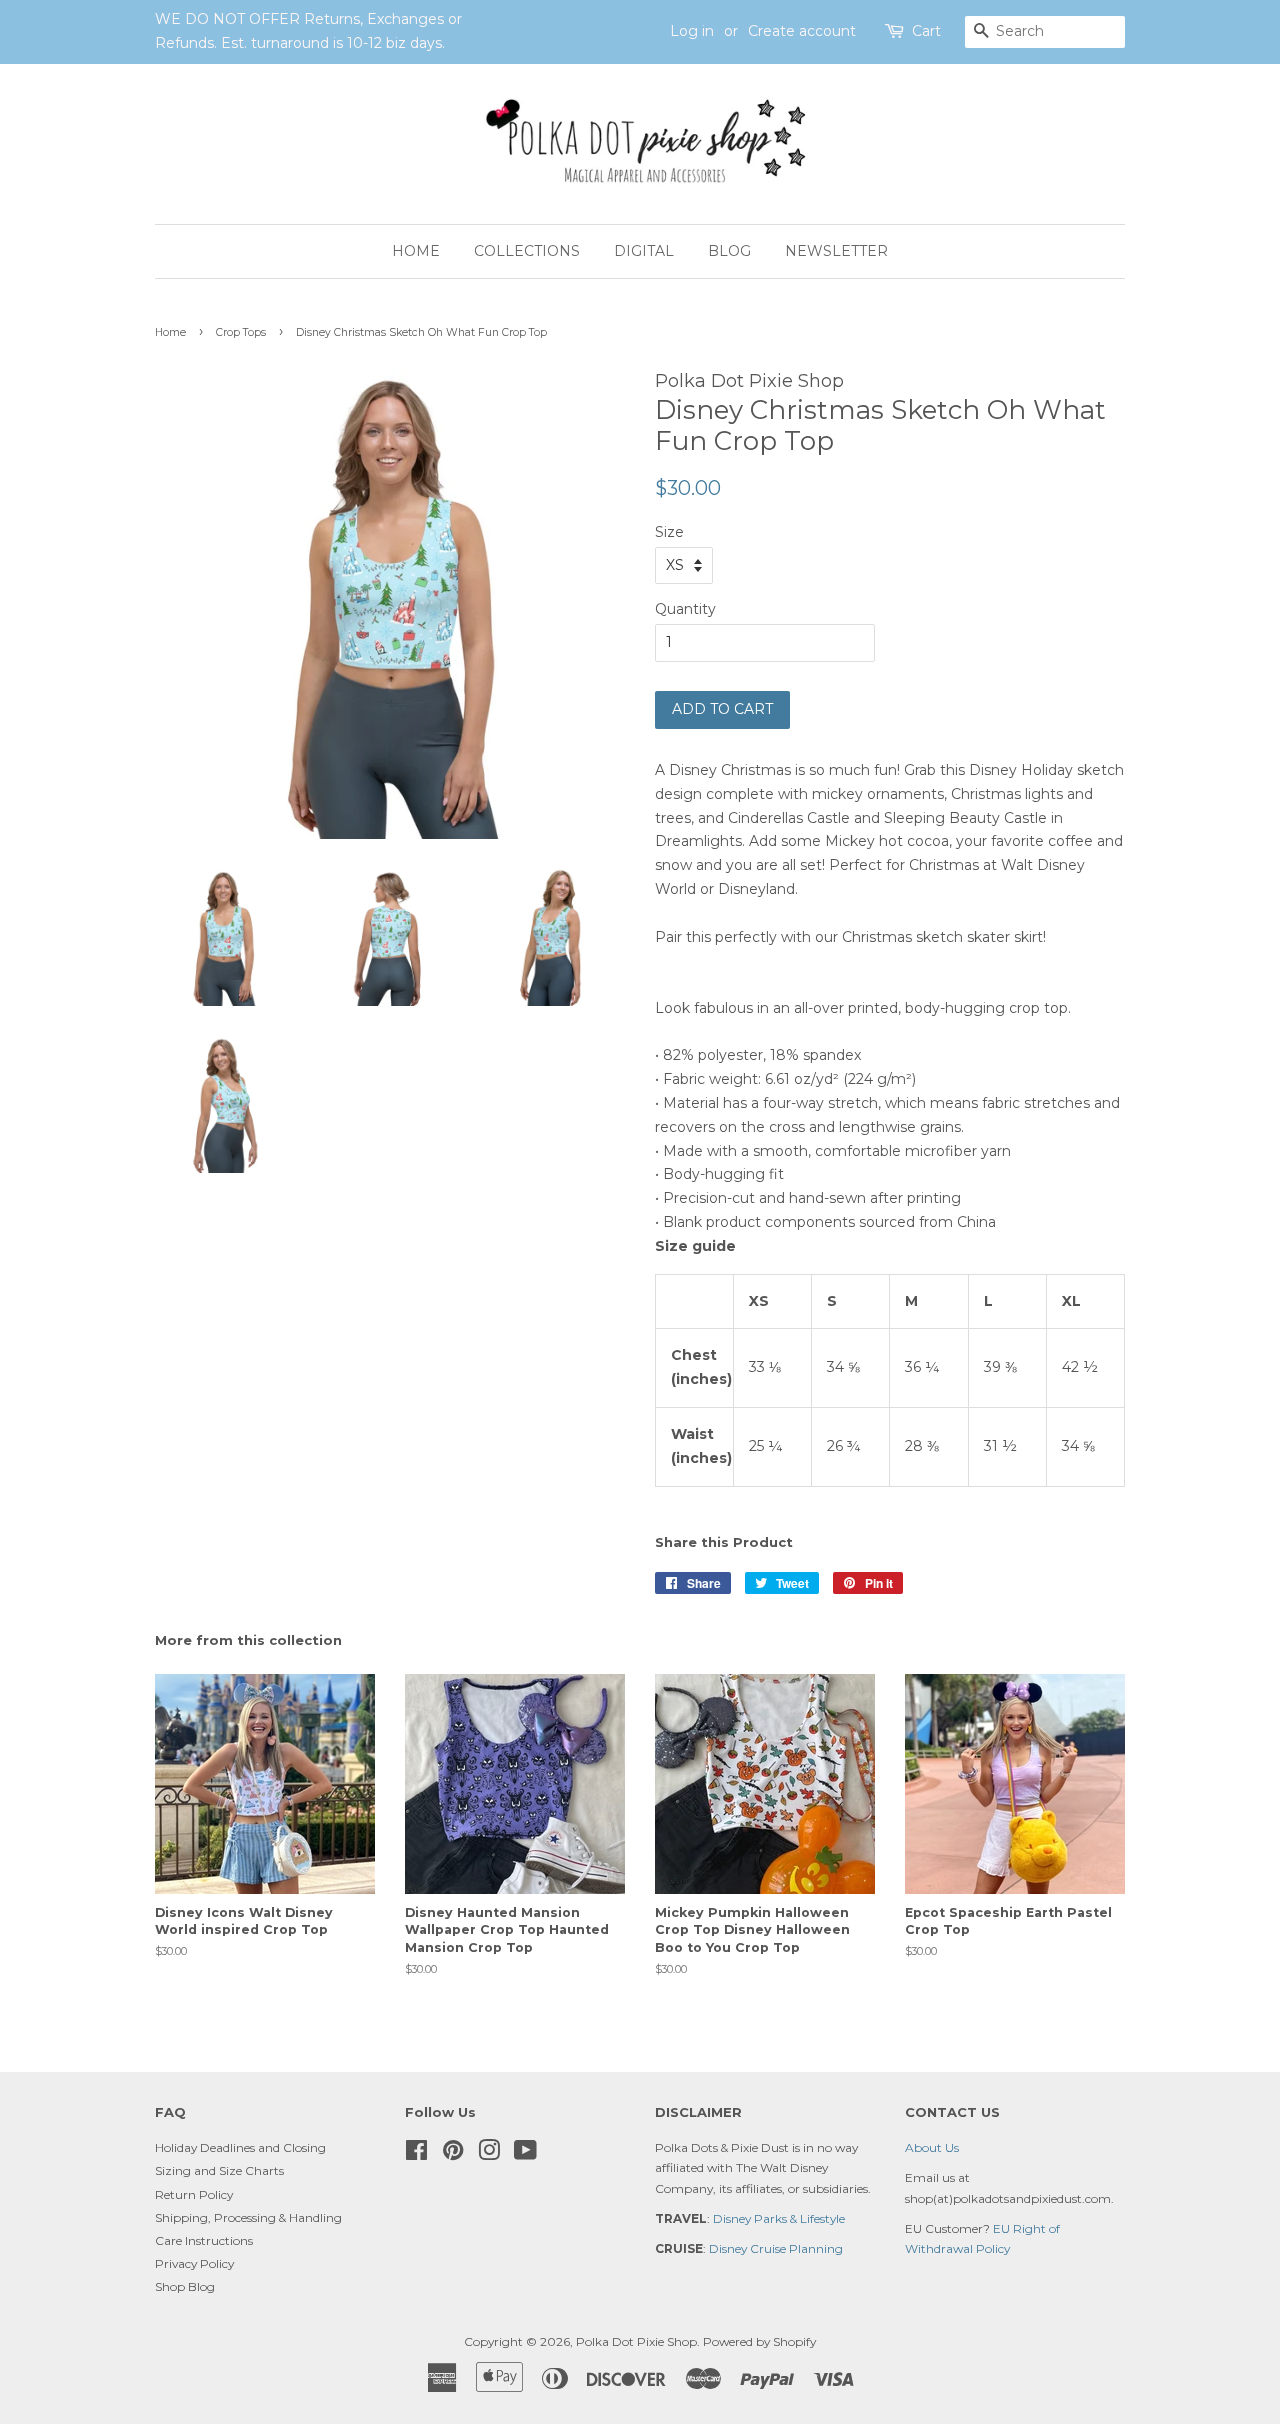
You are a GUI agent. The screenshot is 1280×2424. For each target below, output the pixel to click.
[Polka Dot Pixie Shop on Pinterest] (453, 2154)
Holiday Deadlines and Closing (240, 2147)
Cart (926, 31)
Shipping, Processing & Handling (248, 2217)
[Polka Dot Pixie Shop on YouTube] (525, 2154)
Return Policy (194, 2194)
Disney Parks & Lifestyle (779, 2218)
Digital (644, 251)
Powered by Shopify (759, 2341)
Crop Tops (241, 332)
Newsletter (836, 251)
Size (669, 532)
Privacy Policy (194, 2263)
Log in (692, 31)
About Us (932, 2147)
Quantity (685, 609)
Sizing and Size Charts (219, 2170)
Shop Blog (185, 2286)
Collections (527, 251)
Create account (802, 31)
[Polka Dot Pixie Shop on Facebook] (416, 2154)
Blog (729, 251)
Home (416, 251)
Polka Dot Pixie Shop (636, 2341)
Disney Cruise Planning (776, 2248)
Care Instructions (204, 2240)
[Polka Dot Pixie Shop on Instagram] (489, 2154)
